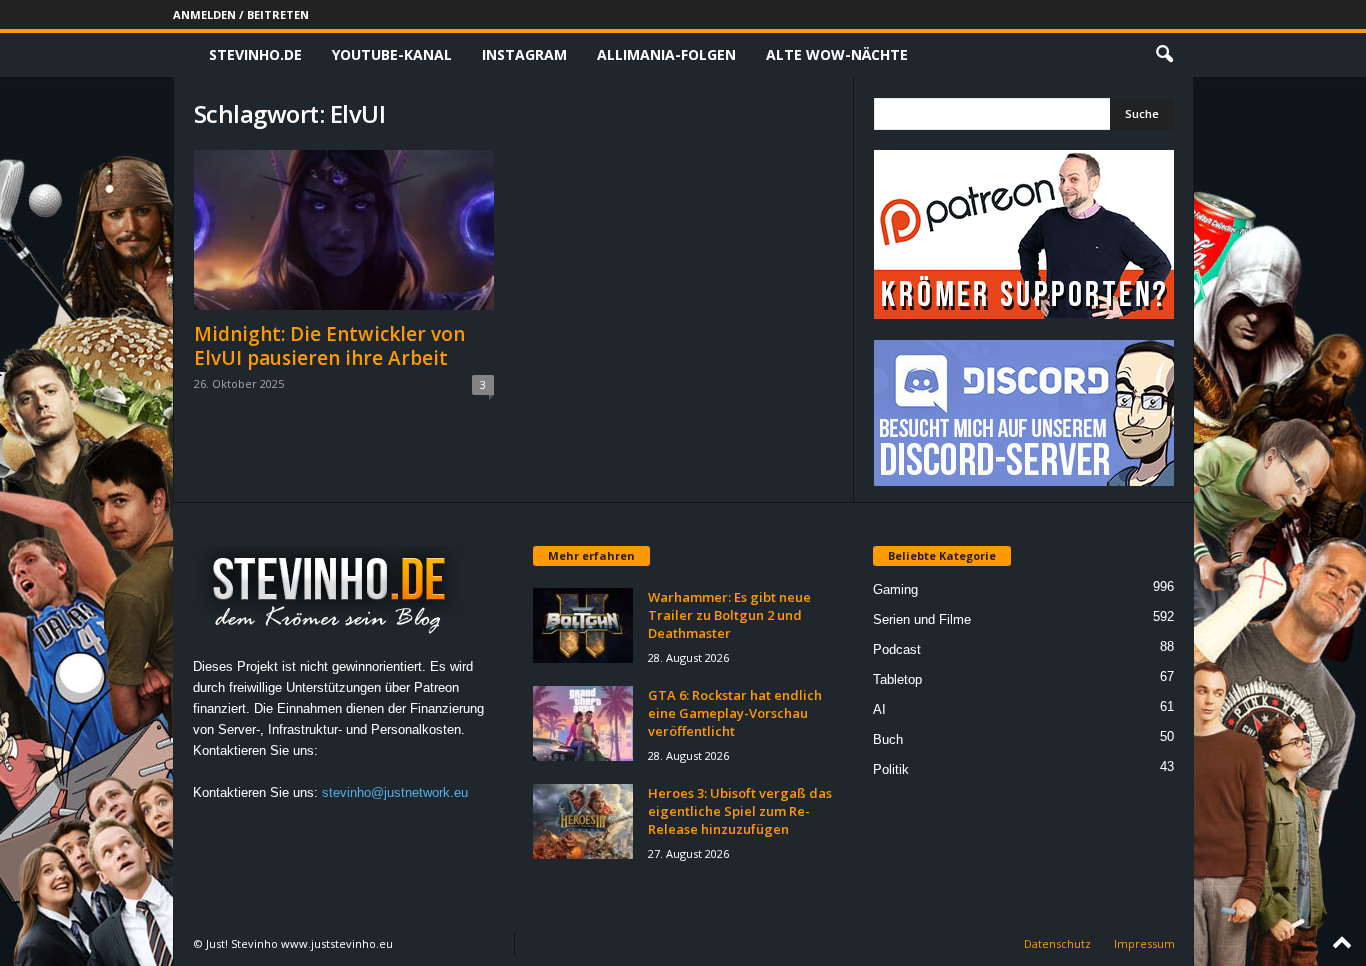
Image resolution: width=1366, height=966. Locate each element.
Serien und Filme (922, 619)
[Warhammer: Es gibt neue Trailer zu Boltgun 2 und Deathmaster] (583, 625)
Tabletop (897, 679)
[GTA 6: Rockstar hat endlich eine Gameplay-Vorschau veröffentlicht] (583, 723)
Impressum (1144, 943)
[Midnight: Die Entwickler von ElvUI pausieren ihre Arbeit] (344, 230)
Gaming (895, 589)
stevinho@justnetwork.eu (395, 792)
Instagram (524, 54)
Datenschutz (1057, 943)
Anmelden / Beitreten (241, 14)
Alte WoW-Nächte (837, 54)
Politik (891, 769)
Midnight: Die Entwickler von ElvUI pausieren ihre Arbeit (329, 346)
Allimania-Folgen (666, 54)
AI (879, 709)
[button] (1164, 55)
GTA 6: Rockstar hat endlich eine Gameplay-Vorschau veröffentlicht (735, 713)
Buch (888, 739)
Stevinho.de (255, 54)
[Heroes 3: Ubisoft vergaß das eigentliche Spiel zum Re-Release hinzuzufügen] (583, 821)
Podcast (897, 649)
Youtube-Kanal (392, 54)
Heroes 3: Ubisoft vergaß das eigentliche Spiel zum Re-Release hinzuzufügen (740, 811)
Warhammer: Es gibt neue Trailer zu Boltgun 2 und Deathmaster (729, 615)
